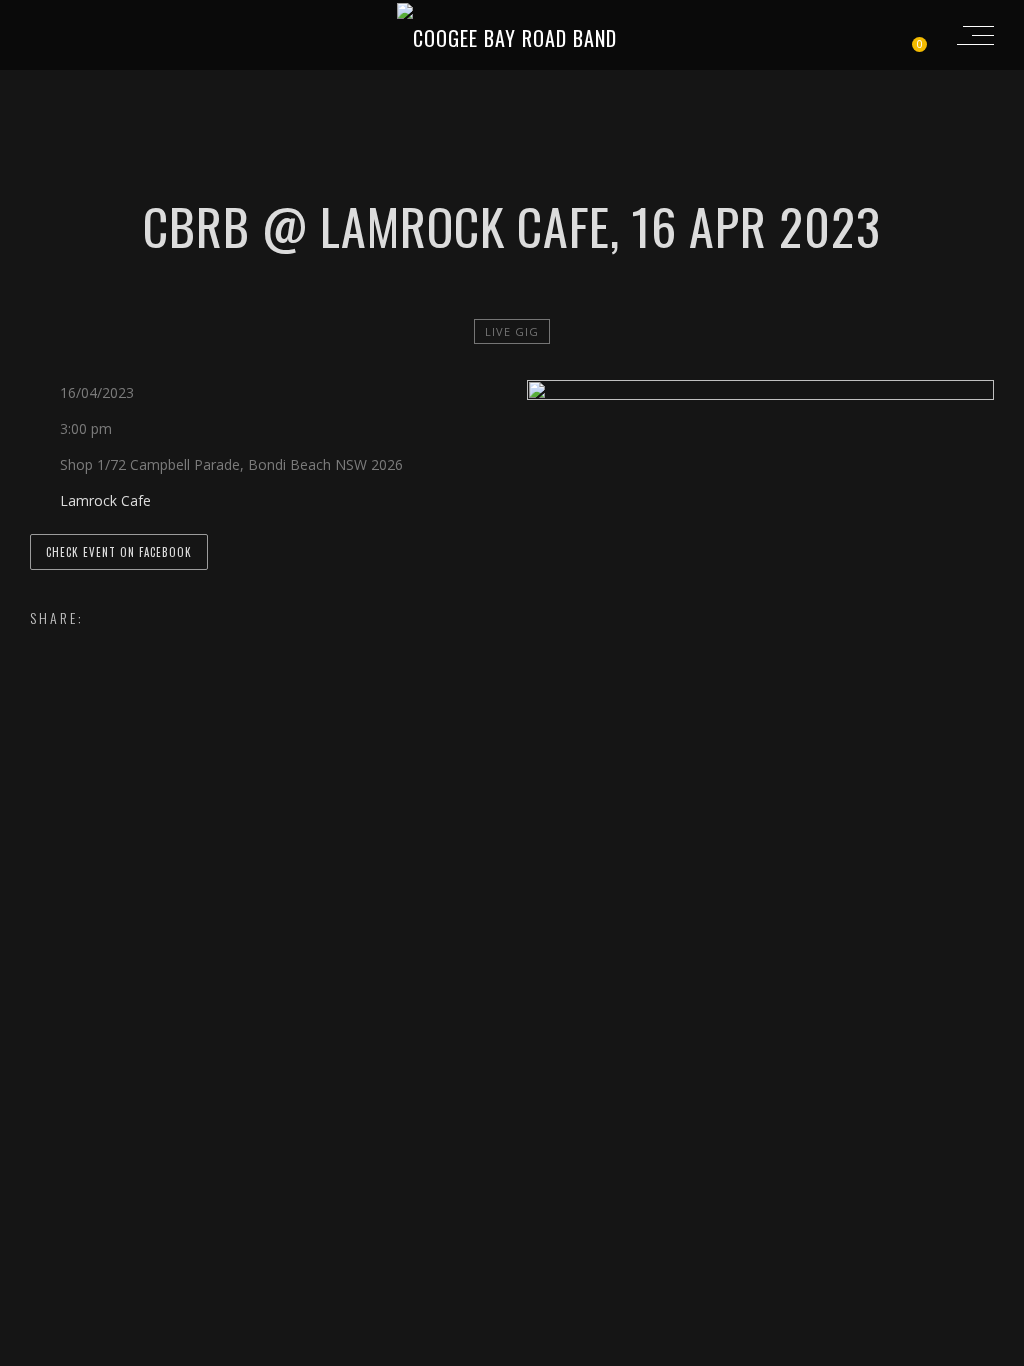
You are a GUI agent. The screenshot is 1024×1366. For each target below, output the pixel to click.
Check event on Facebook (119, 552)
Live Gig (512, 331)
